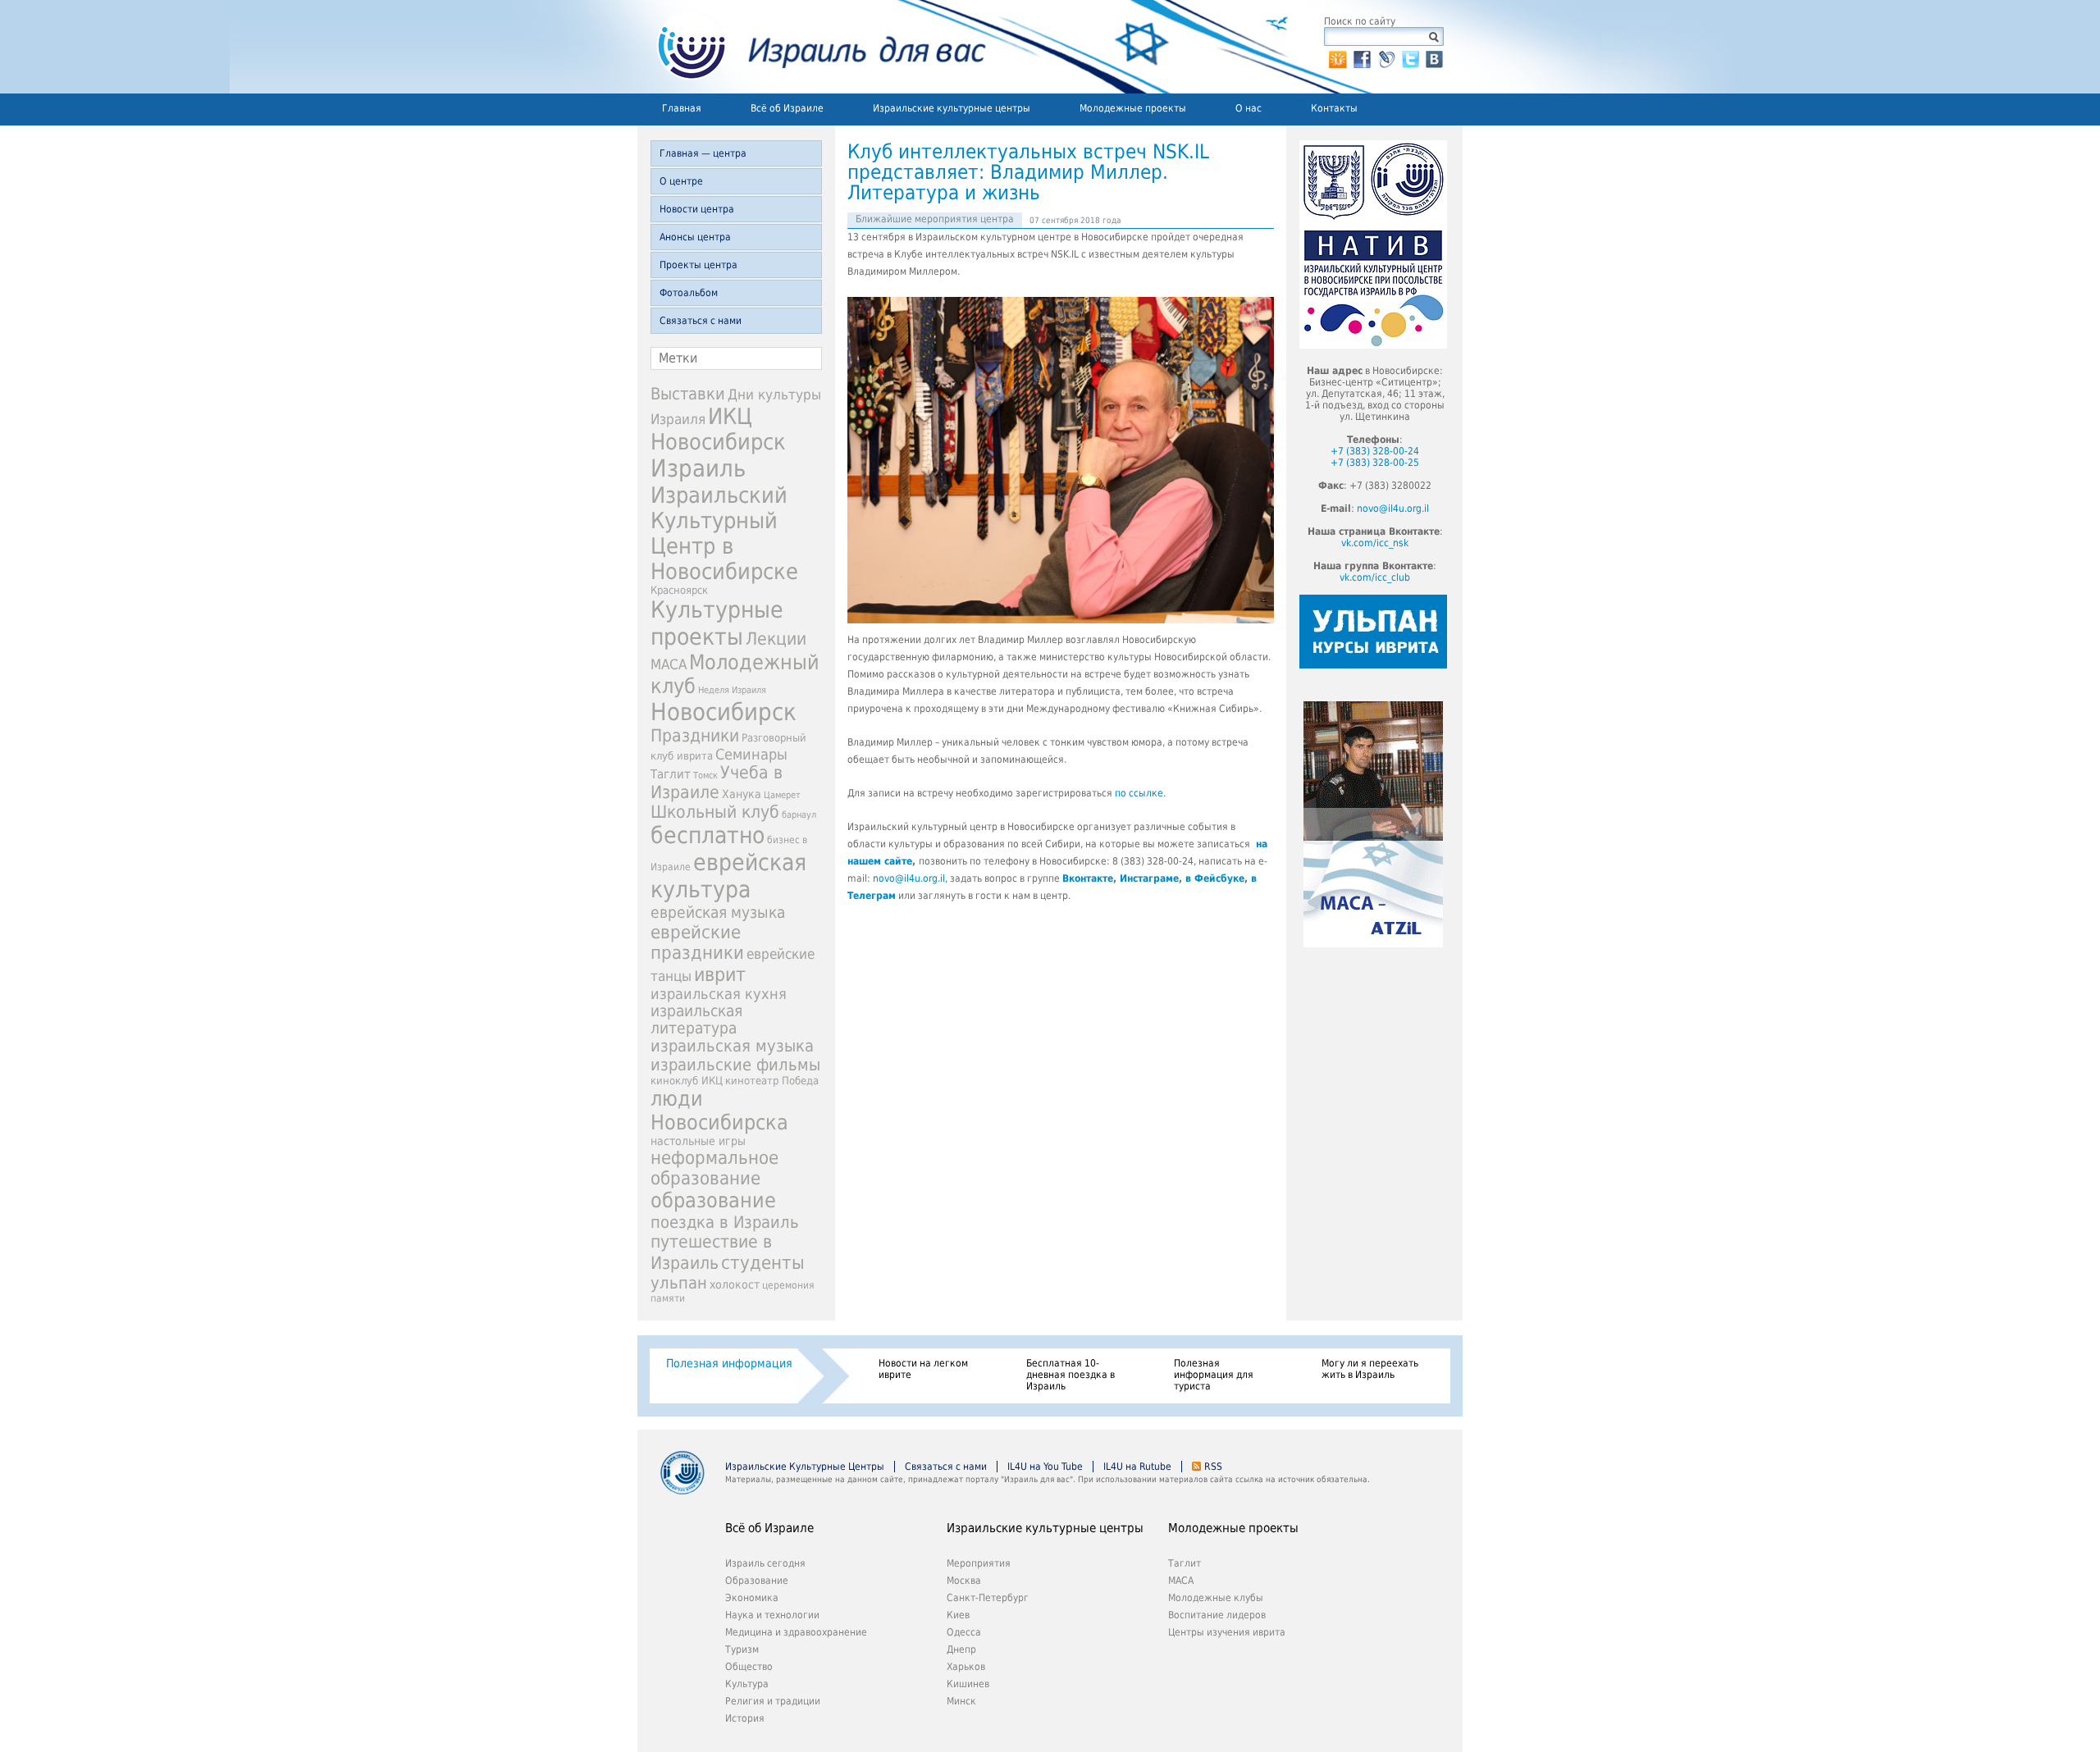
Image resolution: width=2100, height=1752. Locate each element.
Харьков (966, 1667)
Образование (757, 1581)
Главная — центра (703, 153)
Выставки (688, 394)
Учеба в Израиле (717, 782)
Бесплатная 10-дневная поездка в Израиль (1071, 1375)
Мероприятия (979, 1563)
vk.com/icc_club (1375, 577)
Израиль (698, 468)
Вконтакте (1088, 878)
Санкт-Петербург (988, 1598)
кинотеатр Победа (772, 1081)
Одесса (964, 1632)
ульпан (679, 1283)
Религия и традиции (773, 1701)
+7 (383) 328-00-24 (1375, 451)
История (745, 1718)
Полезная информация (729, 1363)
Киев (958, 1615)
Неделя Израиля (732, 690)
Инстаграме (1149, 878)
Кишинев (968, 1684)
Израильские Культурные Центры (805, 1467)
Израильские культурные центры (952, 108)
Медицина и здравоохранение (796, 1632)
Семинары (751, 754)
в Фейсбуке (1215, 878)
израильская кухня (719, 994)
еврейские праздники (697, 942)
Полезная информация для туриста (1214, 1375)
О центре (681, 181)
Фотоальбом (689, 293)
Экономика (752, 1598)
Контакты (1334, 108)
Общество (749, 1667)
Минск (961, 1701)
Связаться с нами (701, 321)
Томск (705, 776)
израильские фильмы (735, 1065)
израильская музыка (732, 1046)
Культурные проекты (717, 623)
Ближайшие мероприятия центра (935, 219)
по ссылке (1139, 793)
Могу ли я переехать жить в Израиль (1370, 1369)
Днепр (961, 1649)
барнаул (799, 815)
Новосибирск (724, 712)
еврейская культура (728, 876)
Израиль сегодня (765, 1563)
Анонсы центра (695, 237)
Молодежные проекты (1133, 108)
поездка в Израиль (725, 1222)
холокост (735, 1284)
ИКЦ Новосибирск (718, 429)
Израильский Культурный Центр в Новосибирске (724, 533)
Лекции (776, 639)
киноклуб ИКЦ (687, 1081)
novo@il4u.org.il (909, 878)
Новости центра (697, 209)
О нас (1249, 108)
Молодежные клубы (1216, 1598)
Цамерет (782, 795)
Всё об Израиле (787, 108)
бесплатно (708, 835)
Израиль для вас (812, 47)
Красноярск (679, 590)
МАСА (669, 665)
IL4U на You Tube (1045, 1467)
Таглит (671, 774)
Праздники (695, 736)
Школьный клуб (715, 812)
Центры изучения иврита (1227, 1632)
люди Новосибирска (719, 1111)
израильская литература (696, 1020)
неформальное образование (714, 1168)
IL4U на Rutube (1137, 1467)
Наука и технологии (772, 1615)
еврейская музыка (718, 912)
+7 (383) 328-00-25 (1375, 463)
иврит (720, 974)
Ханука (742, 794)
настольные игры (698, 1141)
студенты (763, 1262)
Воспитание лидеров (1217, 1615)
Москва (964, 1581)
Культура (747, 1684)
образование (713, 1200)
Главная (682, 108)
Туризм (742, 1649)
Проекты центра (698, 265)
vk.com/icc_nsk (1375, 543)
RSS (1213, 1467)
